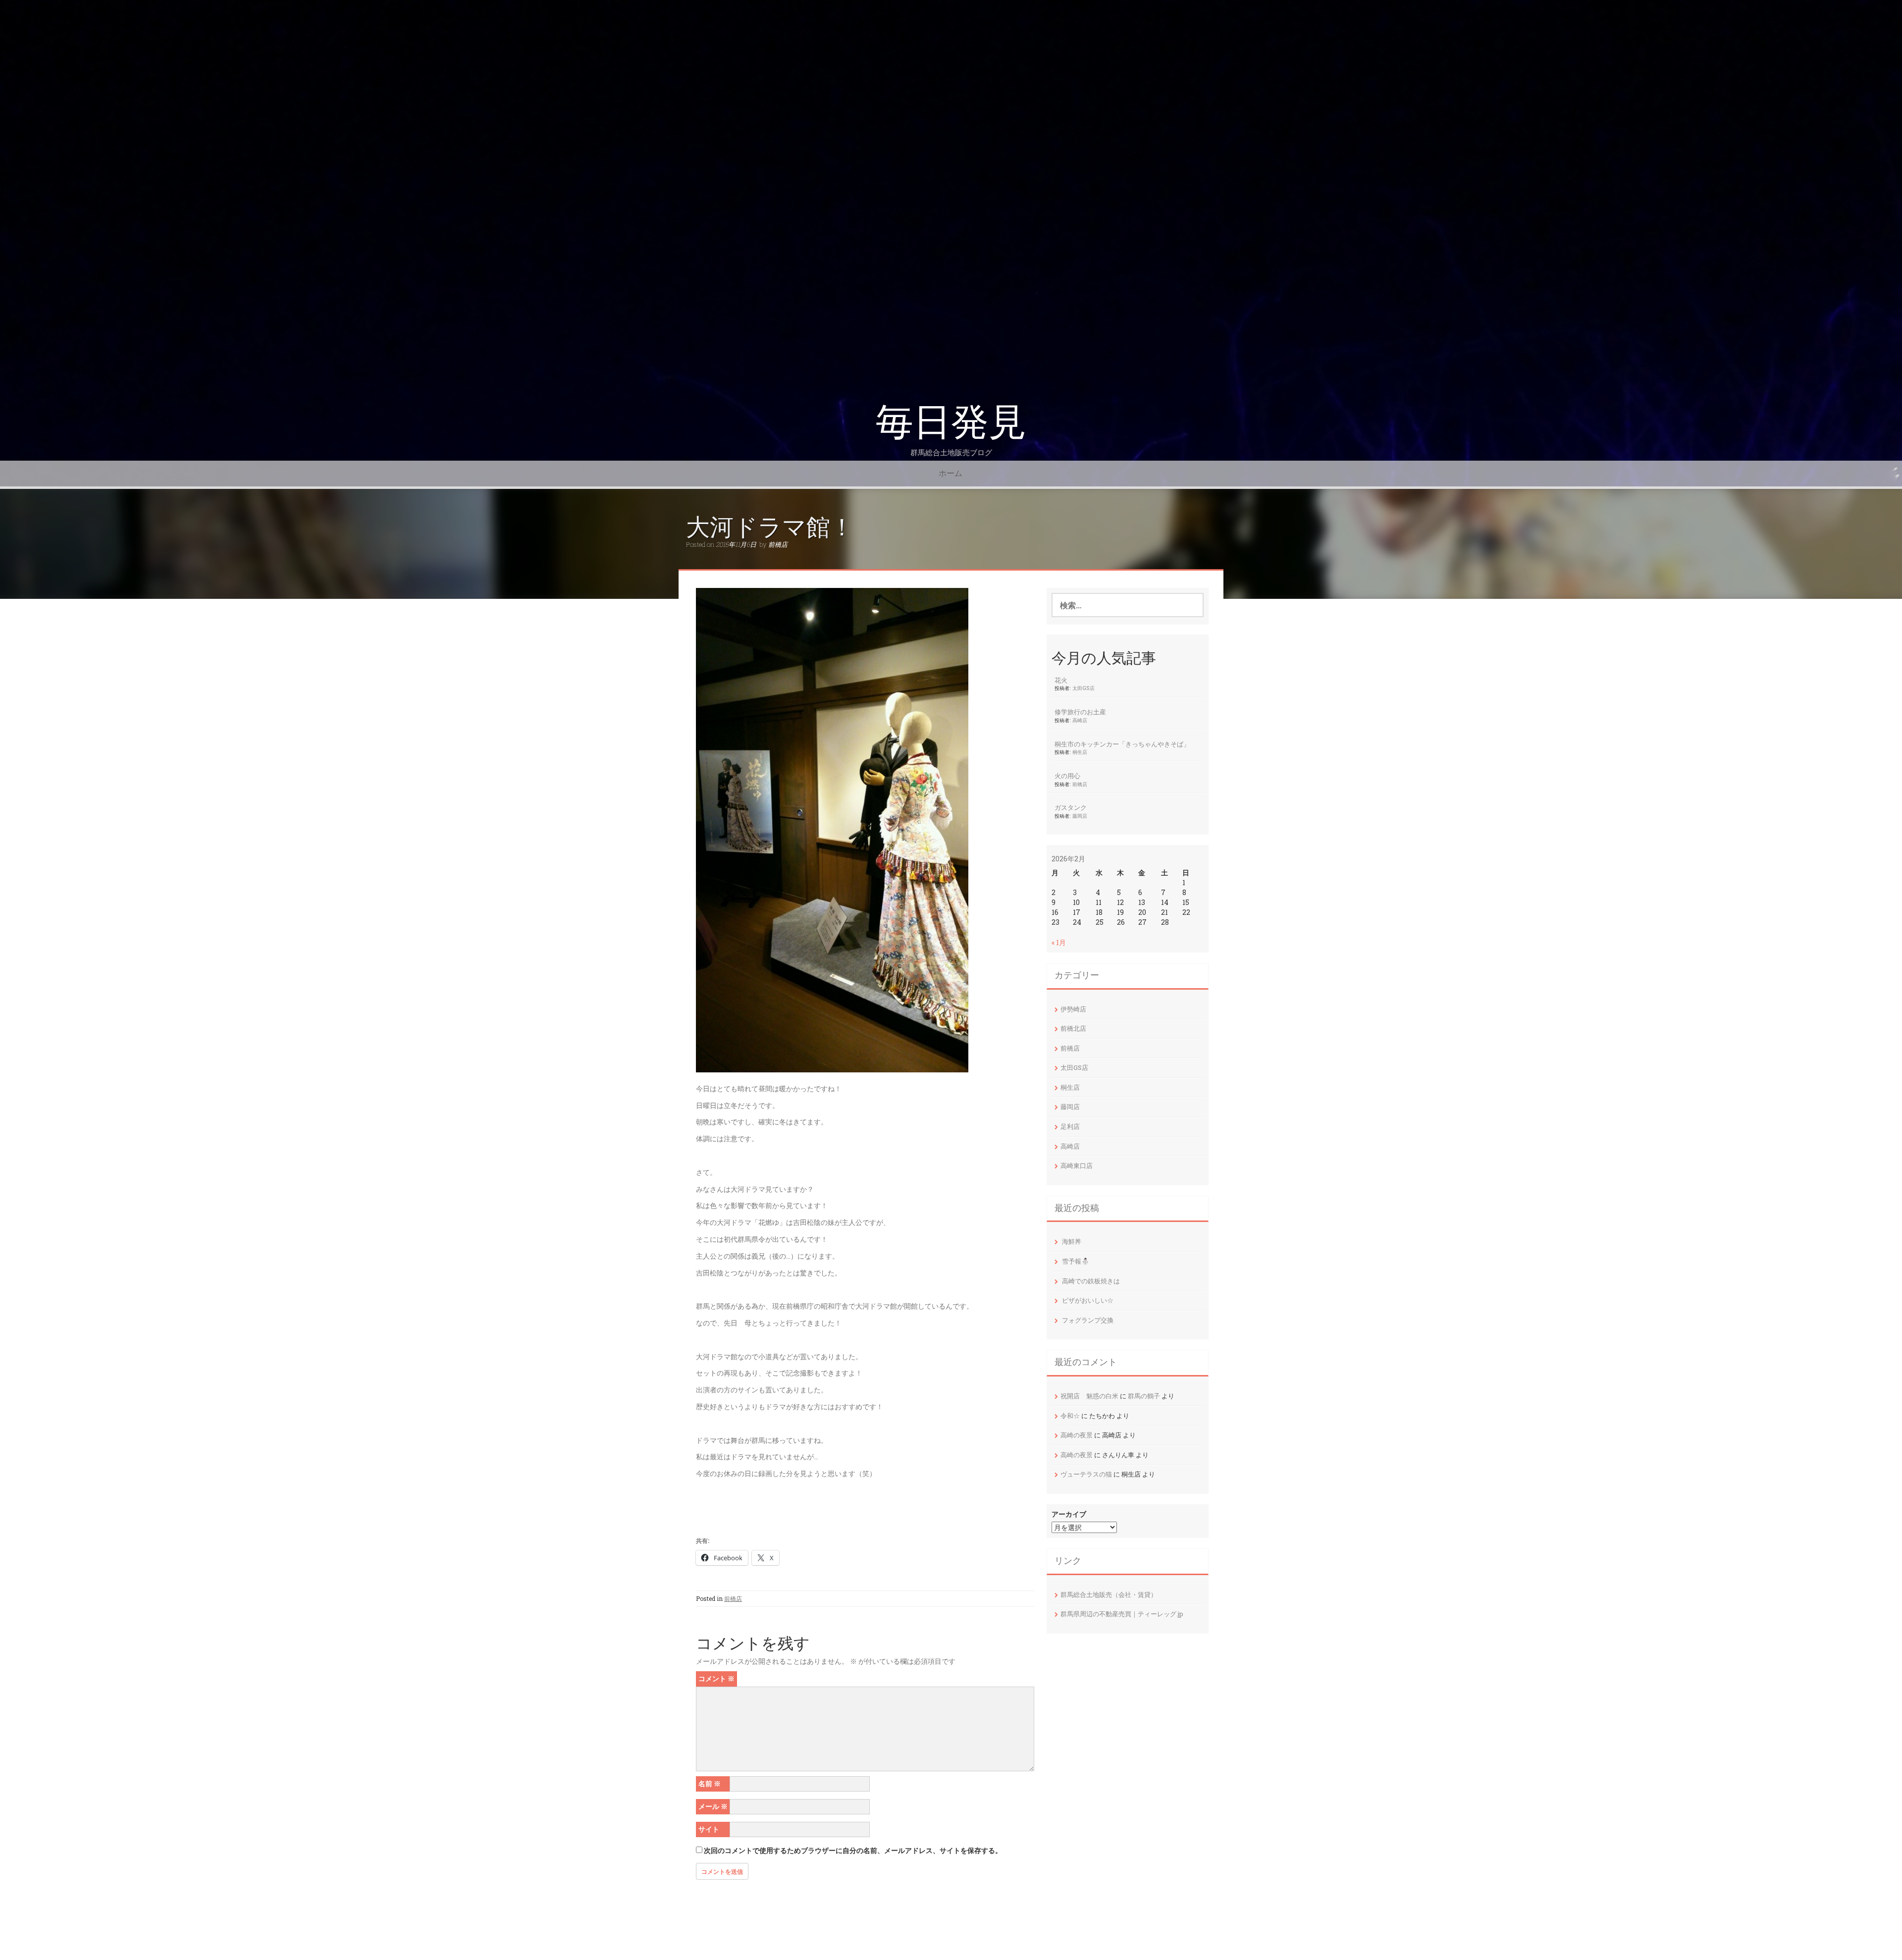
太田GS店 (1083, 688)
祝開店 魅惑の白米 (1089, 1396)
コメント (716, 1678)
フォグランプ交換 (1088, 1320)
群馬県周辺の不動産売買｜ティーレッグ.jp (1122, 1614)
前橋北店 (1073, 1028)
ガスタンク (1071, 807)
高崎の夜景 (1077, 1435)
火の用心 (1067, 776)
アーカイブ (1069, 1514)
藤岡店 (1080, 816)
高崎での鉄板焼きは (1091, 1281)
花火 (1061, 680)
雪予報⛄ (1076, 1261)
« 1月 (1059, 942)
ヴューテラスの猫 (1086, 1474)
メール (713, 1806)
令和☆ (1070, 1416)
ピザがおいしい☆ (1088, 1300)
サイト (709, 1829)
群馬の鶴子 (1144, 1396)
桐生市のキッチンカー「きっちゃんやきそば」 (1122, 744)
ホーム (951, 473)
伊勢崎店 (1073, 1009)
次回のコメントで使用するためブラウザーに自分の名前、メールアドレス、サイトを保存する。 (853, 1850)
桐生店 (1080, 752)
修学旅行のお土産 (1080, 712)
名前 (710, 1783)
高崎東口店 (1077, 1165)
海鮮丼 (1072, 1241)
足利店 (1070, 1126)
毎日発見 (951, 422)
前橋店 (778, 544)
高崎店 (1080, 720)
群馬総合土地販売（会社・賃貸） (1109, 1594)
